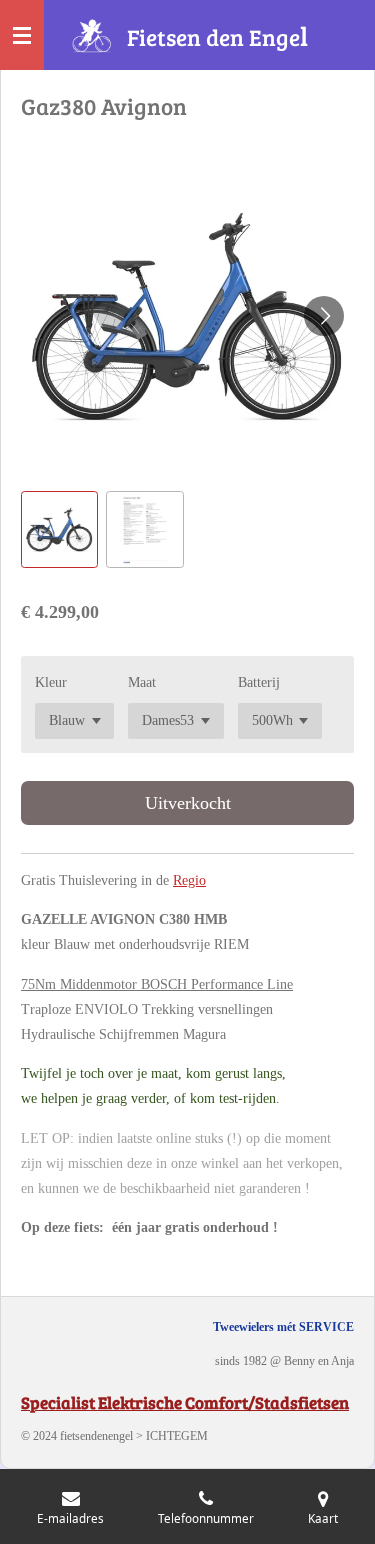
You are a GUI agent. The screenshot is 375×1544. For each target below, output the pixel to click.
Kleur (51, 682)
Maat (142, 682)
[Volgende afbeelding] (324, 316)
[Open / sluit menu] (22, 35)
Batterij (259, 682)
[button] (59, 529)
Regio (189, 880)
